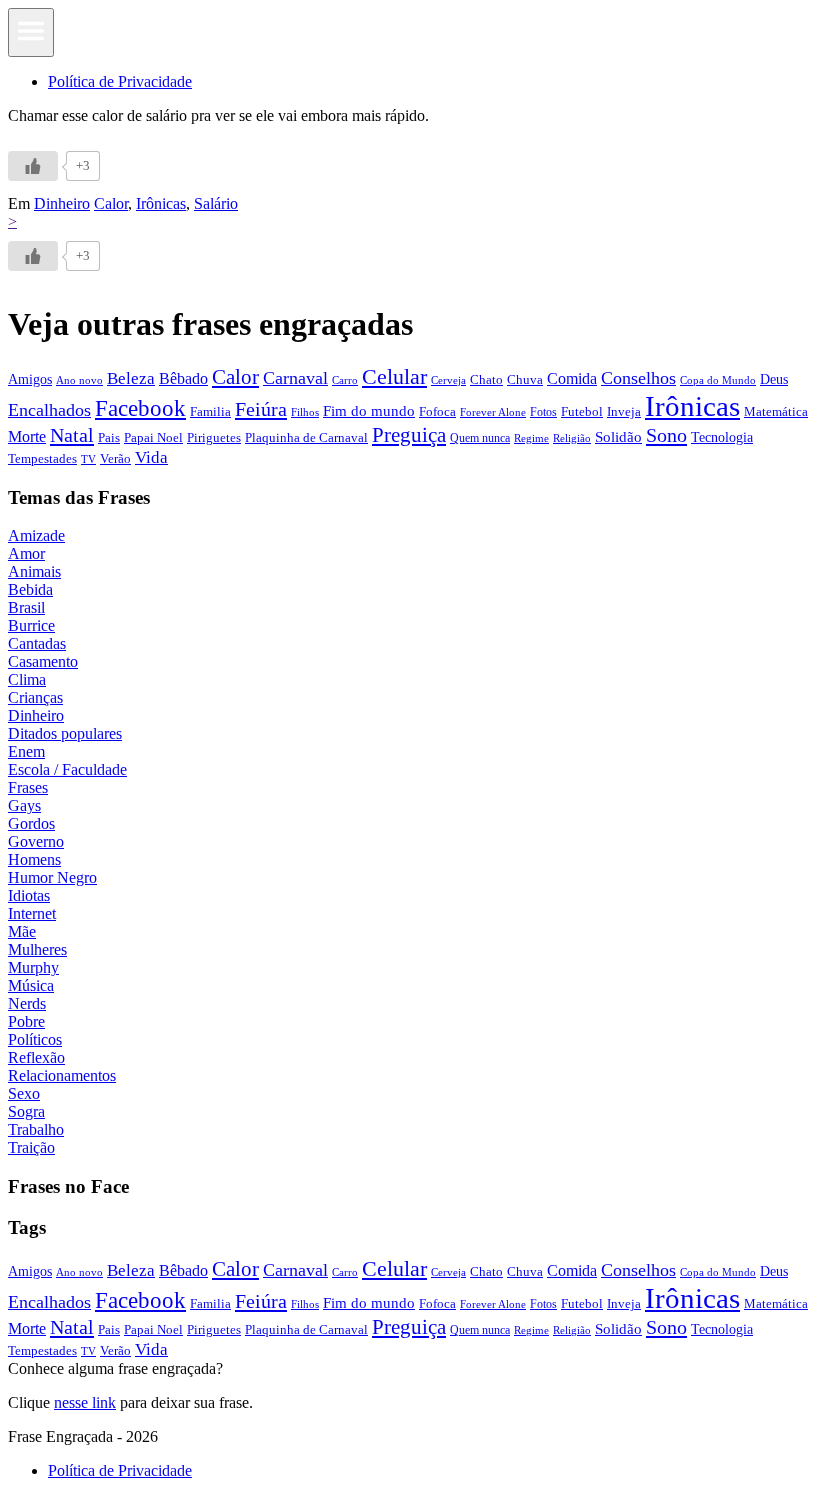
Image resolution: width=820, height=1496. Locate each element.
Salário (216, 203)
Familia (210, 411)
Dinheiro (62, 203)
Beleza (131, 378)
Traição (31, 1147)
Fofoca (437, 411)
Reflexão (36, 1057)
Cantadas (37, 643)
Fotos (543, 412)
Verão (115, 459)
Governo (36, 841)
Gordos (31, 823)
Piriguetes (214, 437)
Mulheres (37, 949)
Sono (666, 435)
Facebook (140, 408)
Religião (572, 438)
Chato (486, 379)
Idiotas (29, 895)
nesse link (85, 1402)
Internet (32, 913)
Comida (572, 378)
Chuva (525, 379)
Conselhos (638, 378)
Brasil (26, 607)
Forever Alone (493, 412)
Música (31, 985)
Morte (27, 436)
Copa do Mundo (718, 380)
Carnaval (295, 378)
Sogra (26, 1111)
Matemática (776, 411)
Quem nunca (480, 438)
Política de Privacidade (120, 81)
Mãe (22, 931)
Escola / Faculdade (67, 769)
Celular (394, 377)
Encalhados (49, 410)
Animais (34, 571)
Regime (531, 438)
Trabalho (36, 1129)
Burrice (31, 625)
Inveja (624, 411)
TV (88, 459)
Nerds (27, 1003)
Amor (26, 553)
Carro (345, 380)
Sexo (24, 1093)
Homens (34, 859)
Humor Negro (52, 877)
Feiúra (261, 409)
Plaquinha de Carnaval (306, 437)
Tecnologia (722, 437)
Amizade (36, 535)
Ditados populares (65, 733)
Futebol (582, 411)
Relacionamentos (62, 1075)
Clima (27, 679)
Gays (24, 805)
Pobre (26, 1021)
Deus (774, 379)
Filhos (305, 412)
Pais (109, 438)
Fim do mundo (369, 411)
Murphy (33, 967)
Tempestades (42, 459)
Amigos (30, 379)
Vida (151, 457)
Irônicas (161, 203)
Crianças (35, 697)
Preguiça (409, 435)
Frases (28, 787)
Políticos (35, 1039)
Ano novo (79, 380)
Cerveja (448, 380)
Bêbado (183, 378)
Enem (26, 751)
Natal (72, 435)
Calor (111, 203)
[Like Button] (33, 166)
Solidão (618, 437)
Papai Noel (153, 437)
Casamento (43, 661)
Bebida (30, 589)
